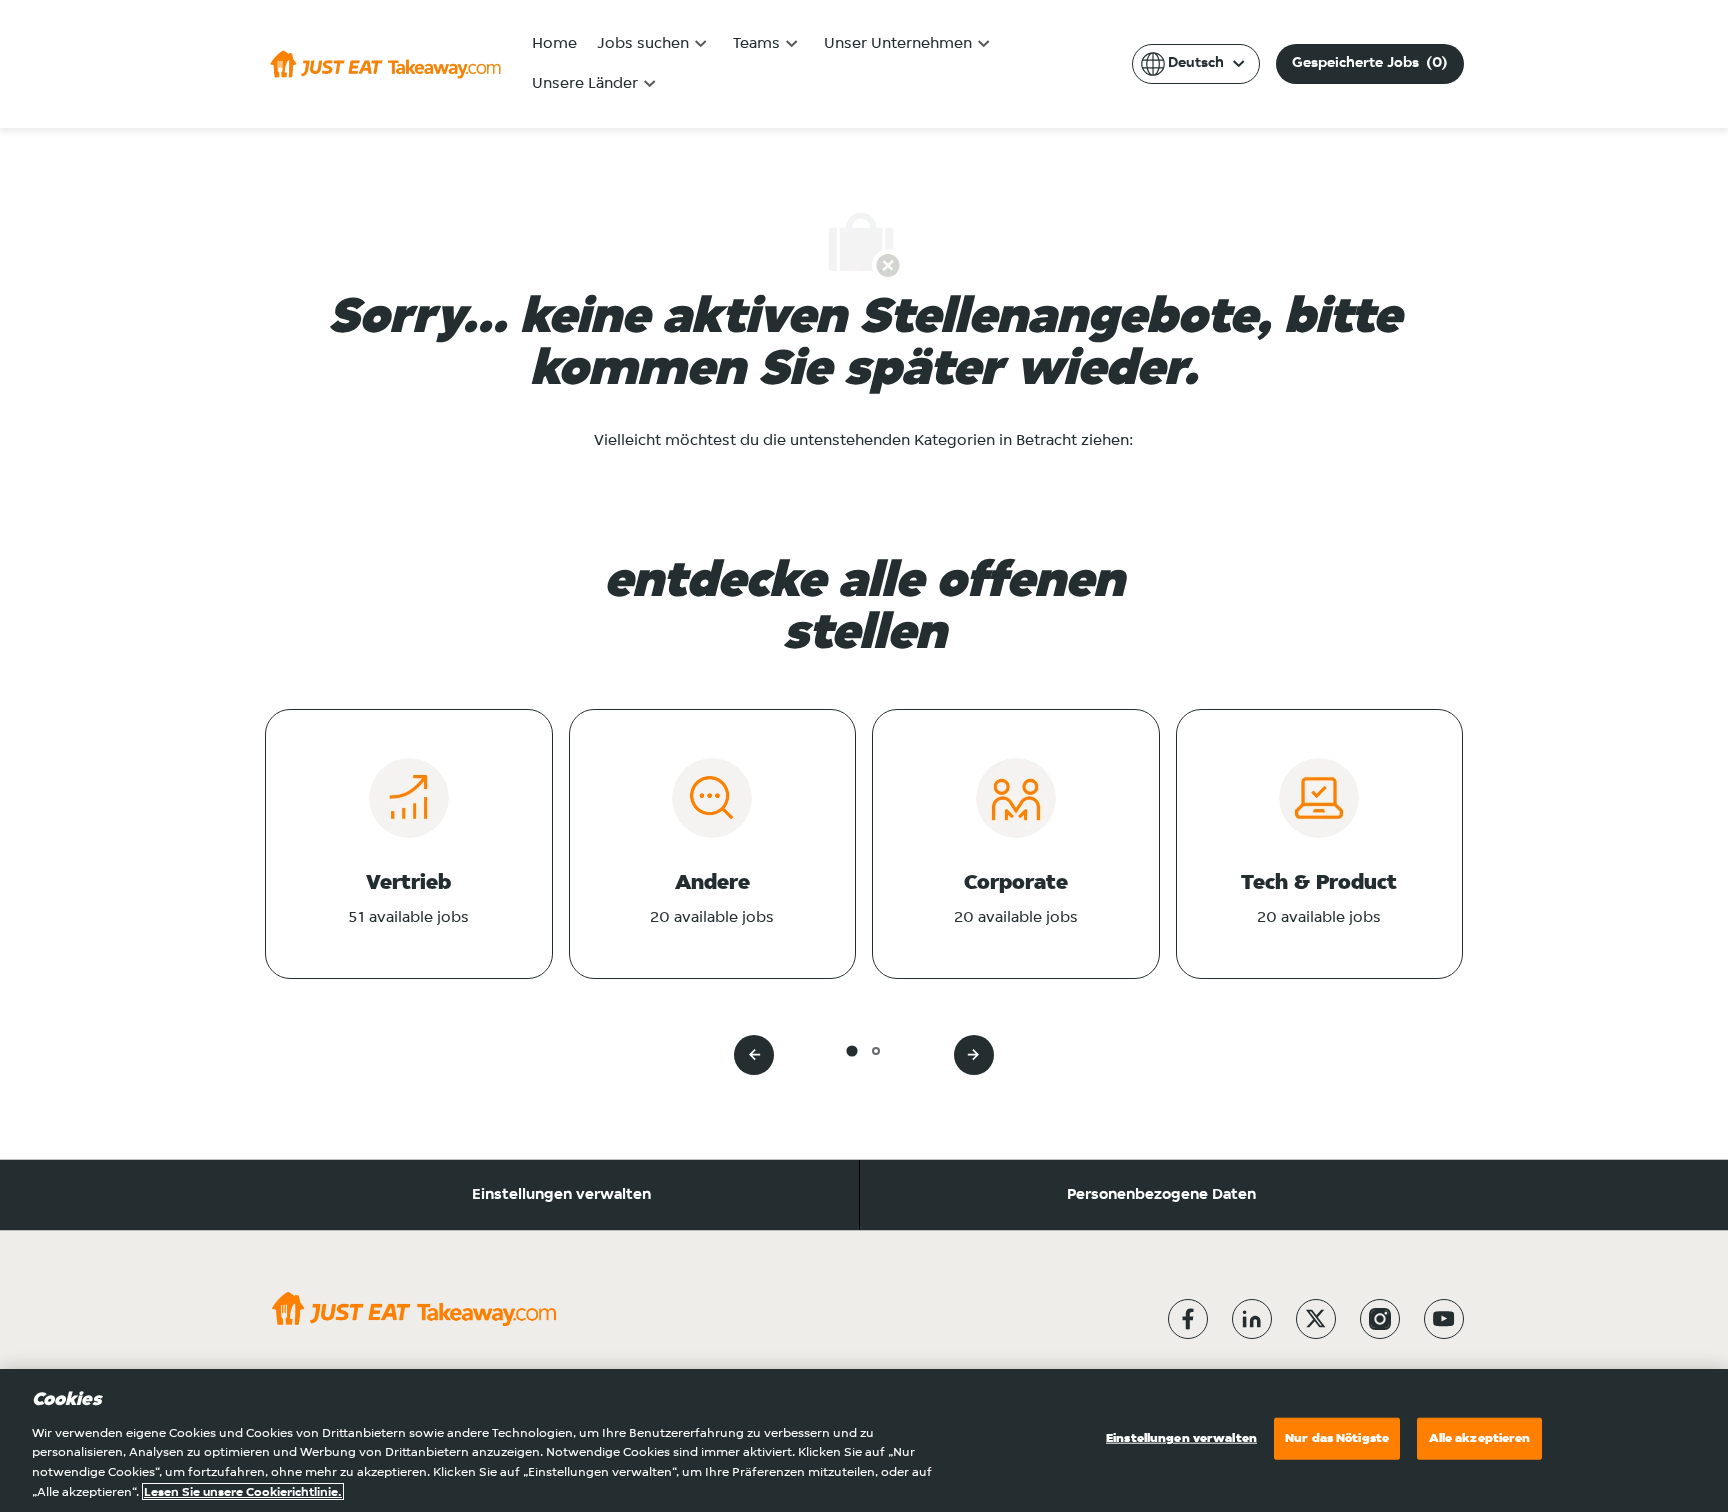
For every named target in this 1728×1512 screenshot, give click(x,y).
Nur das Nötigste (1337, 1438)
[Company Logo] (385, 64)
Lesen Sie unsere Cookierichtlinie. (243, 1491)
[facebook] (1188, 1319)
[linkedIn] (1252, 1319)
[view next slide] (974, 1055)
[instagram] (1380, 1319)
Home (554, 44)
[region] (864, 1440)
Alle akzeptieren (1480, 1438)
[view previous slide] (754, 1055)
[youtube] (1444, 1319)
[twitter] (1316, 1319)
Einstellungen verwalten (561, 1195)
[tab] (851, 1050)
